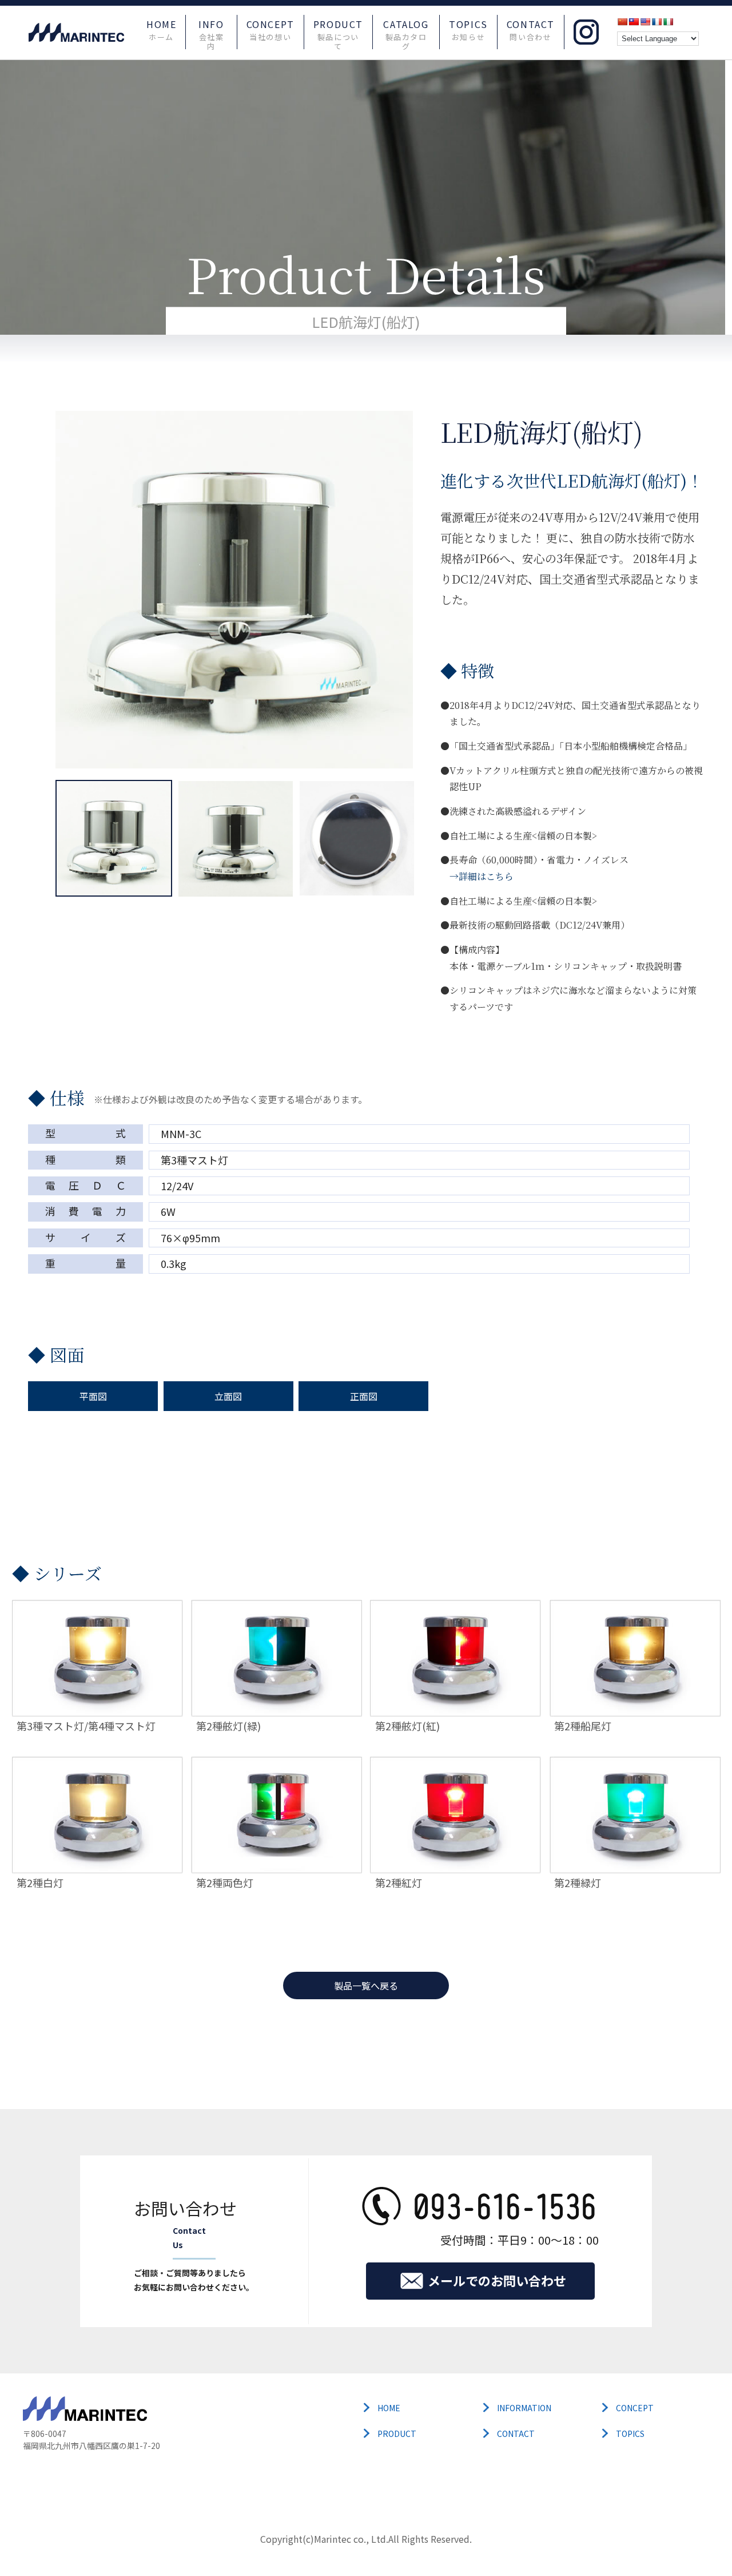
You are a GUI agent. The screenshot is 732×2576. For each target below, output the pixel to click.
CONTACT (531, 30)
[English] (645, 22)
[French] (657, 22)
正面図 (364, 1396)
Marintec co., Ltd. (351, 2539)
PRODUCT (338, 31)
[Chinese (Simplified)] (622, 22)
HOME (161, 30)
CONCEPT (270, 30)
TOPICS (468, 30)
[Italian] (668, 22)
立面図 (228, 1396)
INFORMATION (524, 2408)
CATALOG (406, 31)
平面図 (93, 1396)
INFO (211, 31)
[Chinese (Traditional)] (634, 22)
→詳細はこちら (482, 876)
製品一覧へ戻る (366, 1985)
